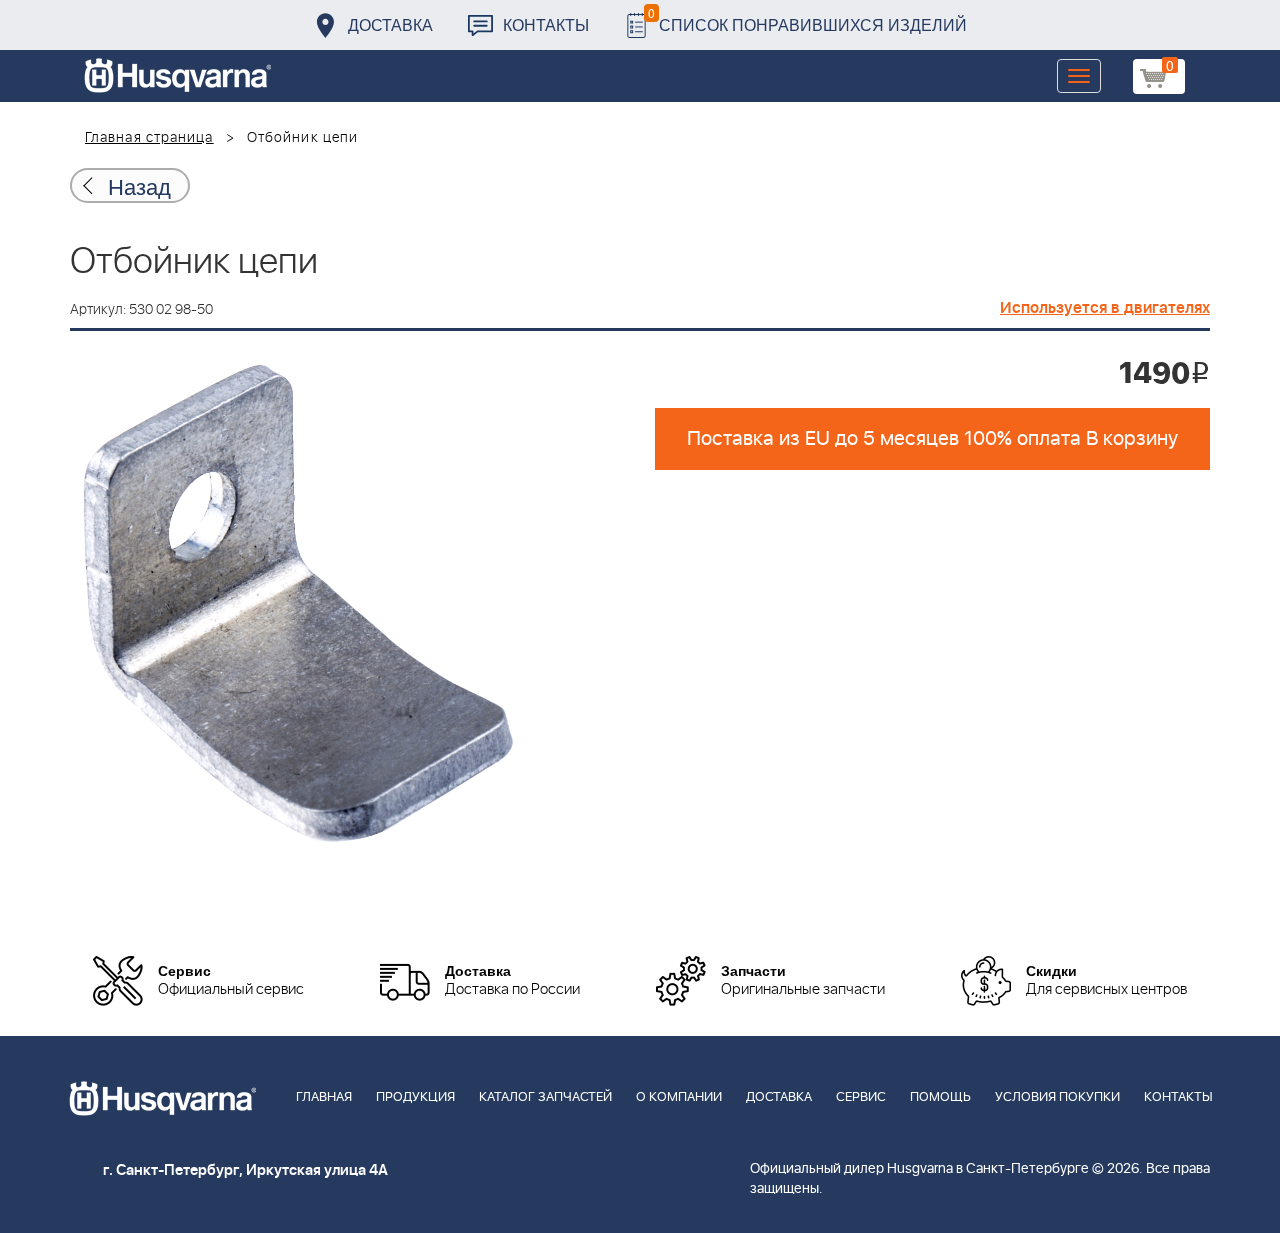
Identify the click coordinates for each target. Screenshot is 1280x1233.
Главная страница (149, 138)
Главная (324, 1097)
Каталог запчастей (545, 1097)
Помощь (940, 1097)
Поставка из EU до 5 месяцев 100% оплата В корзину (932, 439)
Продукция (415, 1097)
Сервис (861, 1097)
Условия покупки (1057, 1097)
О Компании (679, 1097)
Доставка (390, 24)
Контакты (546, 24)
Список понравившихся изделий (807, 19)
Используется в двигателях (1105, 308)
